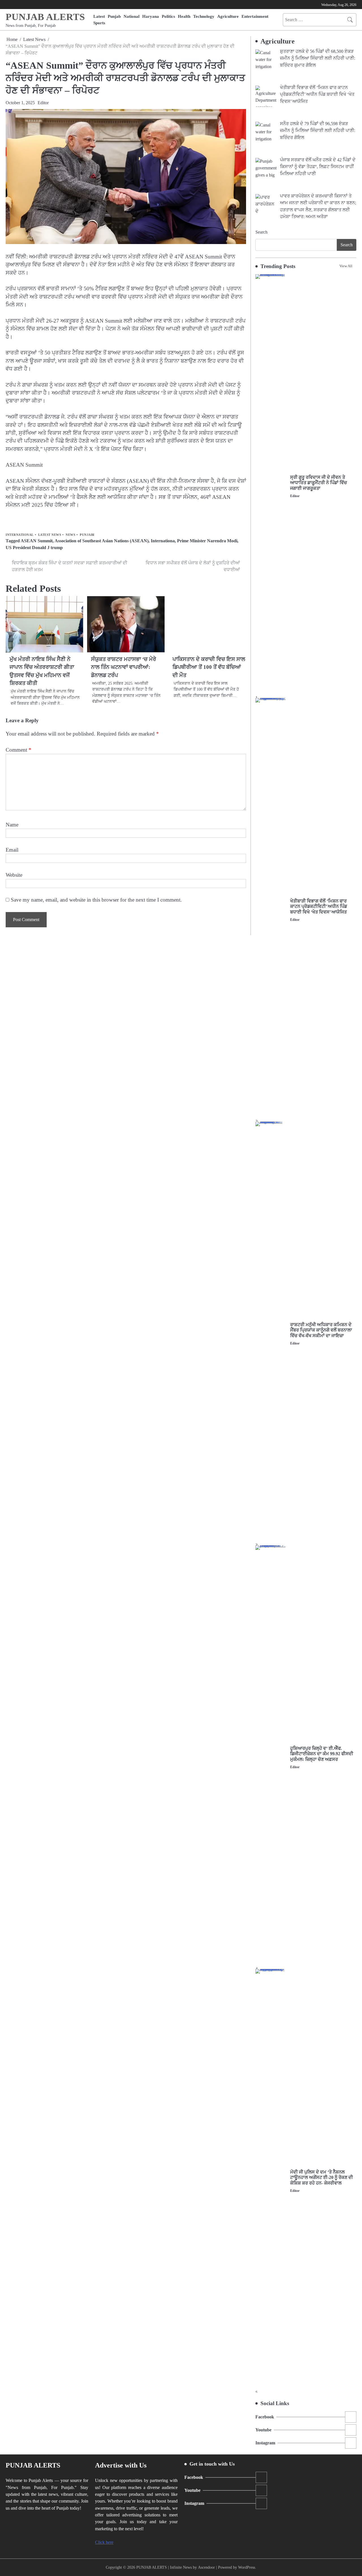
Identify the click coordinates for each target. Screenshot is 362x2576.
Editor (43, 103)
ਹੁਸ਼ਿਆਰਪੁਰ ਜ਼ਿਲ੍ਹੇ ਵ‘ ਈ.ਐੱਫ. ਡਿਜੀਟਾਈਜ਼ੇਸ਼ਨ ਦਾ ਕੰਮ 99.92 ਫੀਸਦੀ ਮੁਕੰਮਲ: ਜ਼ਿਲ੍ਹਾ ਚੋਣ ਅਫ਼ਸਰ (322, 1754)
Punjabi (87, 535)
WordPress (247, 2567)
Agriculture (228, 16)
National (132, 16)
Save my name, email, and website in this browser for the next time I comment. (96, 900)
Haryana (151, 16)
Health (184, 16)
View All (346, 266)
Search (261, 232)
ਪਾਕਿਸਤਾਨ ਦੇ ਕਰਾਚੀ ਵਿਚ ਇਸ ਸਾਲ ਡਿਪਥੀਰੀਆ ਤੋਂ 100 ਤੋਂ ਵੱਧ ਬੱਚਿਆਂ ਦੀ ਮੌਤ (209, 667)
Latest (99, 16)
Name (12, 825)
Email (12, 850)
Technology (204, 16)
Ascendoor (206, 2567)
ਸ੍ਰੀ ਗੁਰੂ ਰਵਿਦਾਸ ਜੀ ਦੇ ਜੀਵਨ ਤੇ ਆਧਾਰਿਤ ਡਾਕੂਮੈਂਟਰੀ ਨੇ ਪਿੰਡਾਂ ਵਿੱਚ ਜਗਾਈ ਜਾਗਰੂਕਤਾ (319, 483)
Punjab (114, 16)
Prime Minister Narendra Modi (207, 541)
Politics (168, 16)
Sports (99, 23)
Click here (104, 2542)
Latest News (50, 535)
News (70, 535)
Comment (19, 750)
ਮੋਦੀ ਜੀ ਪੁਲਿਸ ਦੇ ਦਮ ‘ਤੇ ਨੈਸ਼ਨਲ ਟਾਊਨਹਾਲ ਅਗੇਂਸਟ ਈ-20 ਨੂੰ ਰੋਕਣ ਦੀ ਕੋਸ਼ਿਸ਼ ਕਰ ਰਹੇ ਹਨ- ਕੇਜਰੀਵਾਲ (322, 2178)
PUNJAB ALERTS (45, 17)
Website (14, 875)
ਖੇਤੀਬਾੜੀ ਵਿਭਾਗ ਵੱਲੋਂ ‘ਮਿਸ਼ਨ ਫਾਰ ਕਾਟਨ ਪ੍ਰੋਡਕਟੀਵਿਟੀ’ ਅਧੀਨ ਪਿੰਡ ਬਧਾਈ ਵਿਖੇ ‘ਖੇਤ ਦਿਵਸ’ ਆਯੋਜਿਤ (319, 907)
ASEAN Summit (37, 541)
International (20, 535)
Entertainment (255, 16)
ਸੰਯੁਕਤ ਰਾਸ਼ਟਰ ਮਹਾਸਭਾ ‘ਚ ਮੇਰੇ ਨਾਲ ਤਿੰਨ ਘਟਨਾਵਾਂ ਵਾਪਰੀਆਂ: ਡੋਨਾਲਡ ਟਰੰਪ (124, 667)
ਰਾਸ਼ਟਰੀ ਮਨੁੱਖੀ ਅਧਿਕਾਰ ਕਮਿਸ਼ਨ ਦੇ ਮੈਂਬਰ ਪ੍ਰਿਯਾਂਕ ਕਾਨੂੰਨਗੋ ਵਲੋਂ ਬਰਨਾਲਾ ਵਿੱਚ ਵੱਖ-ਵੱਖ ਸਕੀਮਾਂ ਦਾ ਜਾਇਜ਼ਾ (321, 1330)
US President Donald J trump (34, 548)
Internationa (163, 541)
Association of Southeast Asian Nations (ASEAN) (102, 541)
